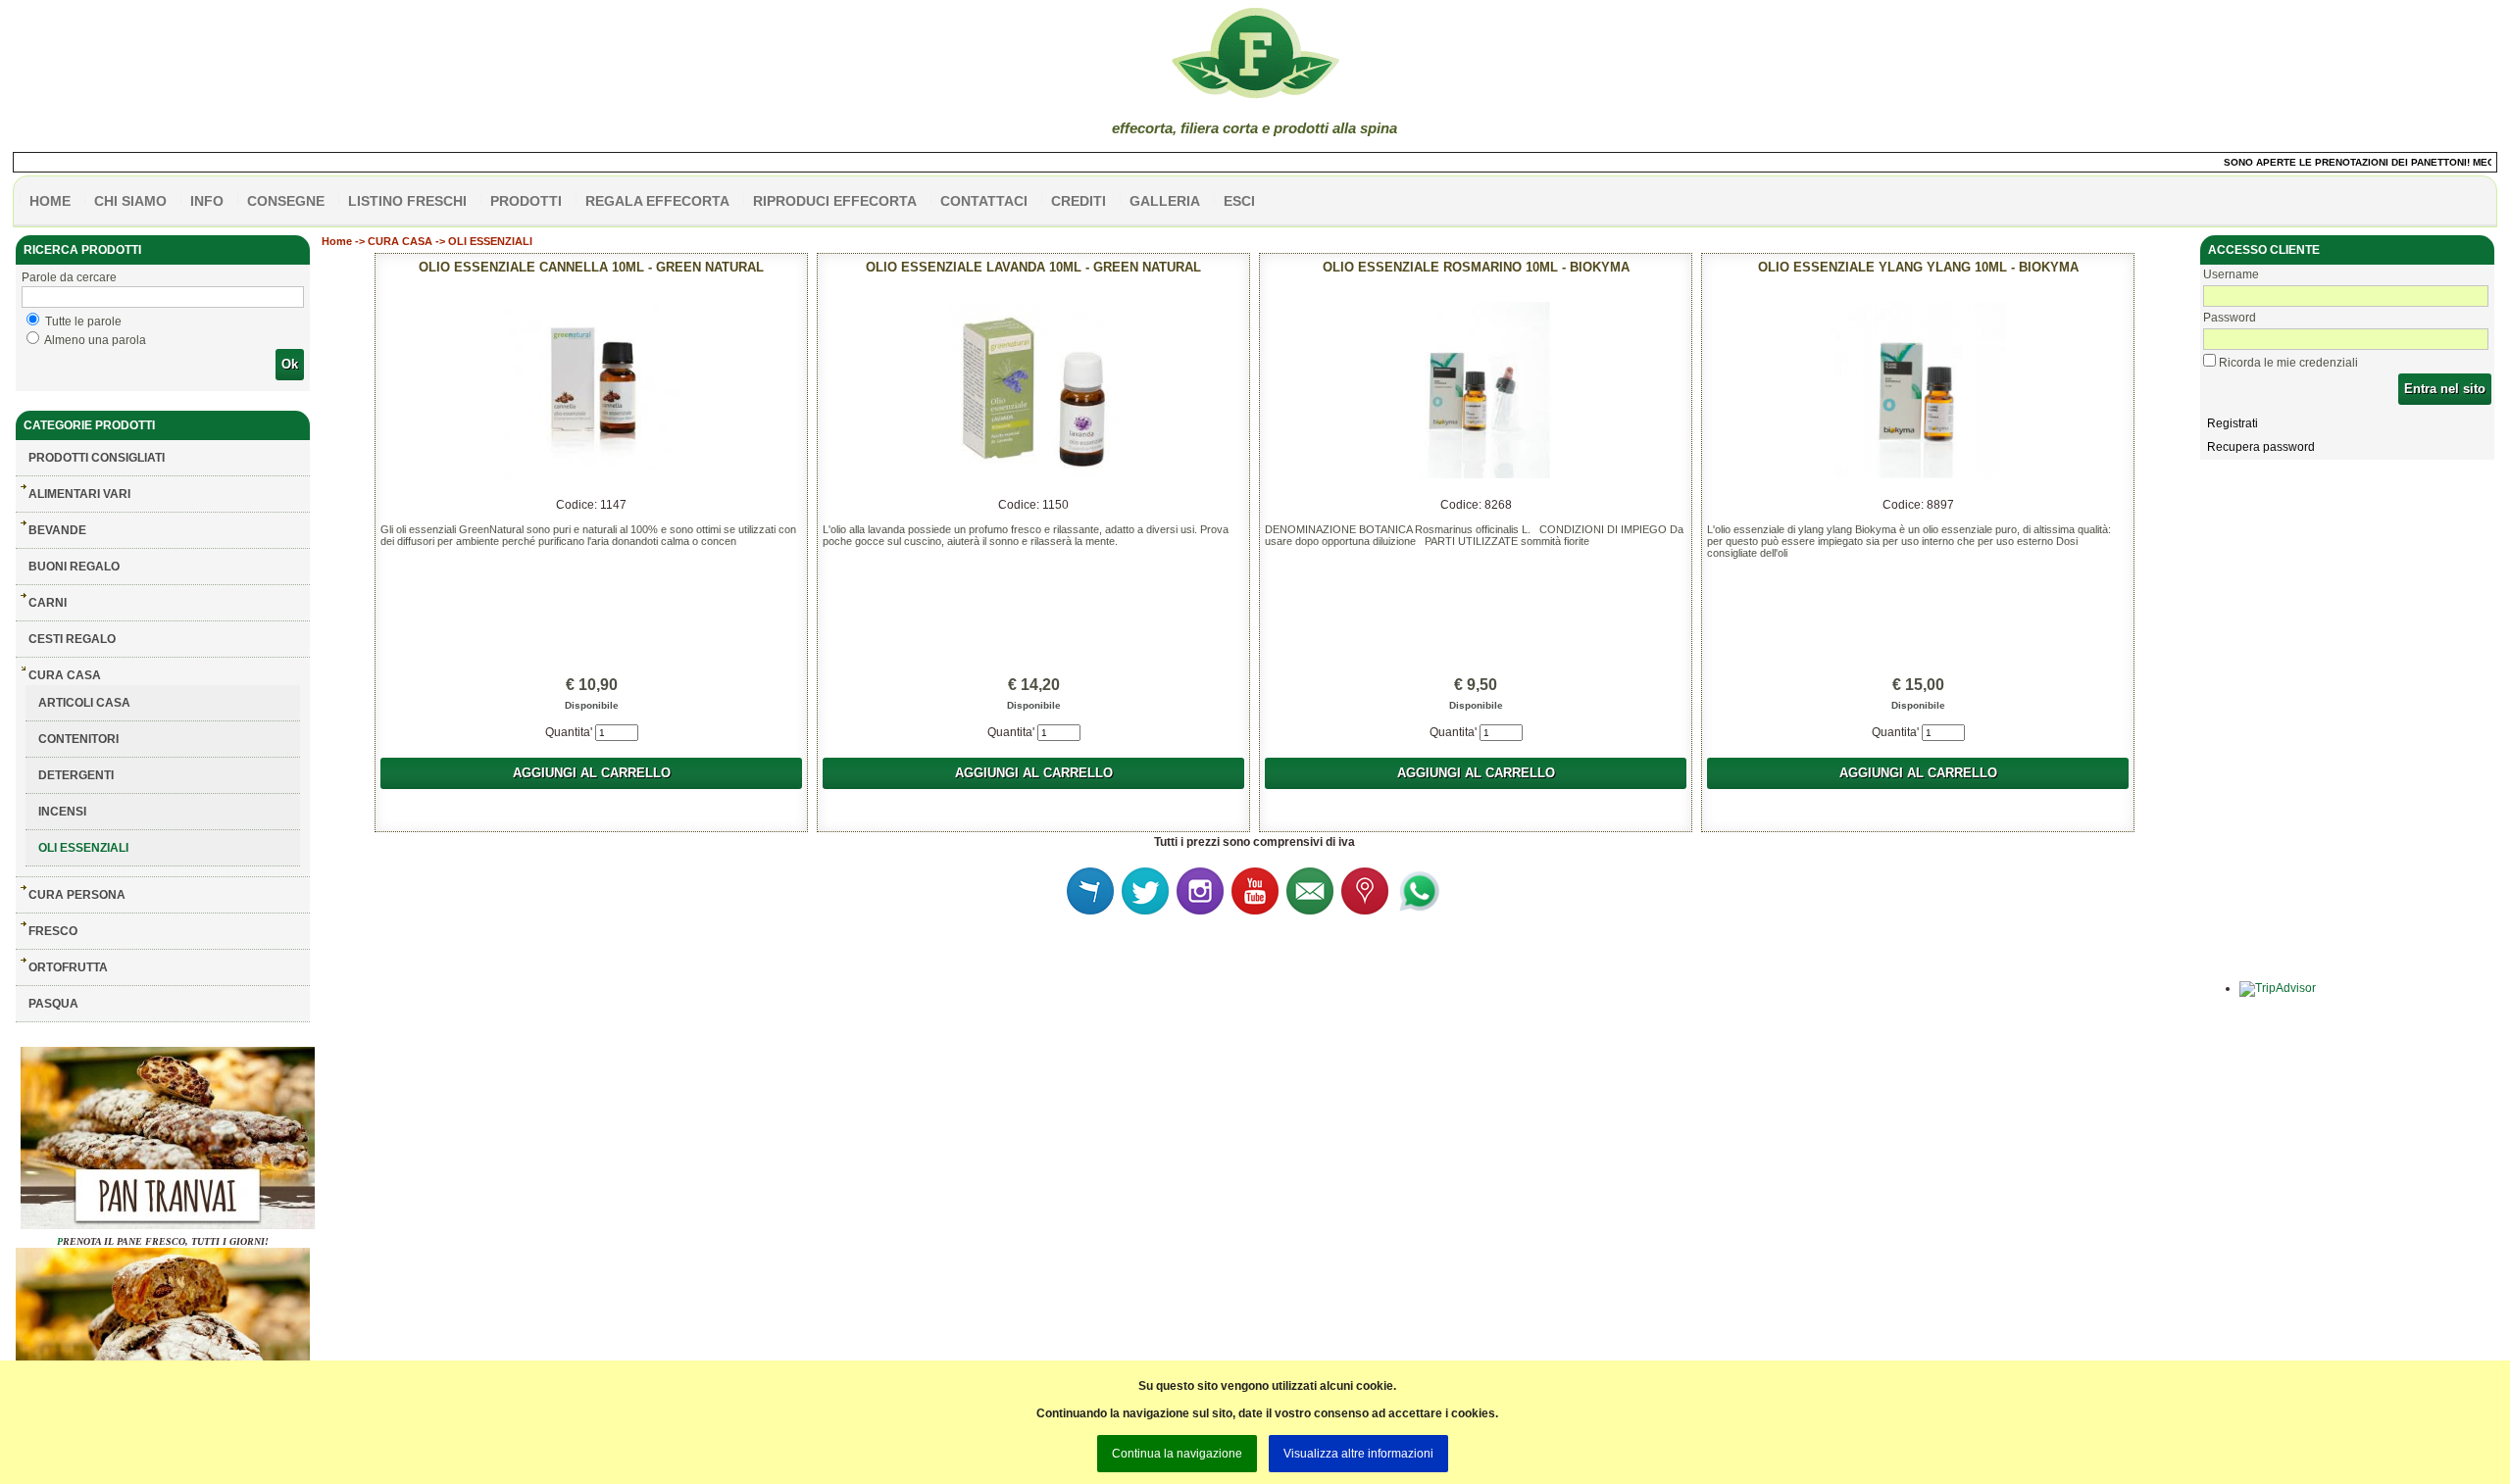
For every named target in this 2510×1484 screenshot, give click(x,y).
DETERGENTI (76, 775)
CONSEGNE (286, 201)
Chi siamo (130, 201)
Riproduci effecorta (835, 201)
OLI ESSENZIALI (83, 848)
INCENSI (62, 812)
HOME (50, 201)
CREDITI (1079, 201)
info (207, 201)
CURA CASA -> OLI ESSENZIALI (450, 241)
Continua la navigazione (1177, 1454)
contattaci (984, 201)
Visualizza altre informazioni (1358, 1454)
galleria (1165, 201)
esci (1239, 201)
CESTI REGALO (72, 639)
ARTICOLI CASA (84, 703)
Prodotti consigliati (97, 458)
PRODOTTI (526, 201)
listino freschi (407, 201)
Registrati (2233, 423)
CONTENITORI (78, 739)
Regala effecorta (657, 201)
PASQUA (53, 1004)
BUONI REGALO (74, 567)
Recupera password (2261, 447)
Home (337, 241)
